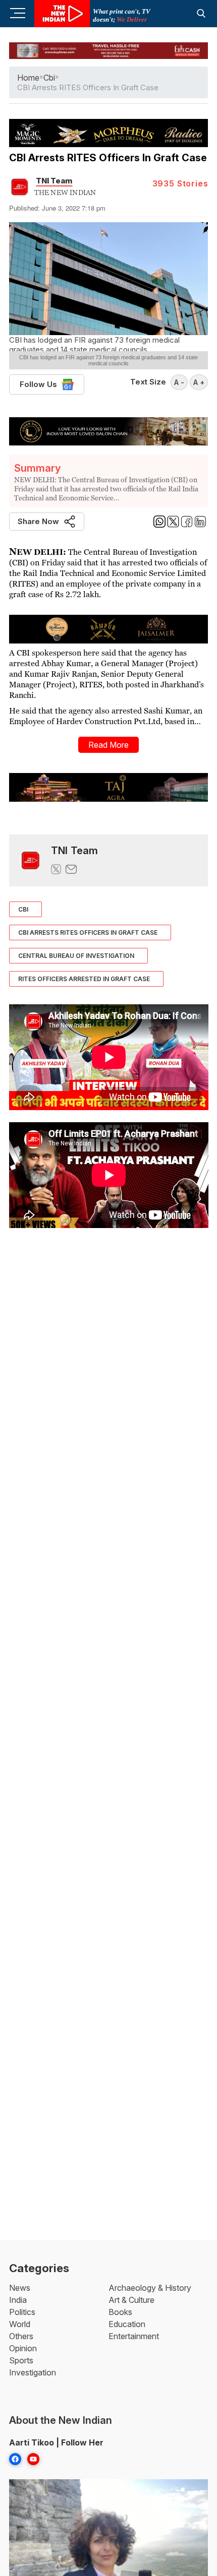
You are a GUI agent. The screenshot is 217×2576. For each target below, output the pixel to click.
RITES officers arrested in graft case (84, 979)
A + (199, 382)
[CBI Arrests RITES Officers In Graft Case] (30, 860)
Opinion (23, 2348)
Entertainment (134, 2336)
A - (179, 382)
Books (120, 2312)
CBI (23, 909)
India (18, 2300)
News (20, 2288)
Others (21, 2336)
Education (127, 2324)
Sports (21, 2360)
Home (28, 78)
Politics (22, 2312)
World (20, 2324)
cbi (49, 78)
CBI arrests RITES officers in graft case (88, 932)
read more (108, 745)
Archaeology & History (150, 2288)
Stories (180, 183)
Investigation (33, 2372)
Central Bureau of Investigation (76, 956)
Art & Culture (131, 2300)
